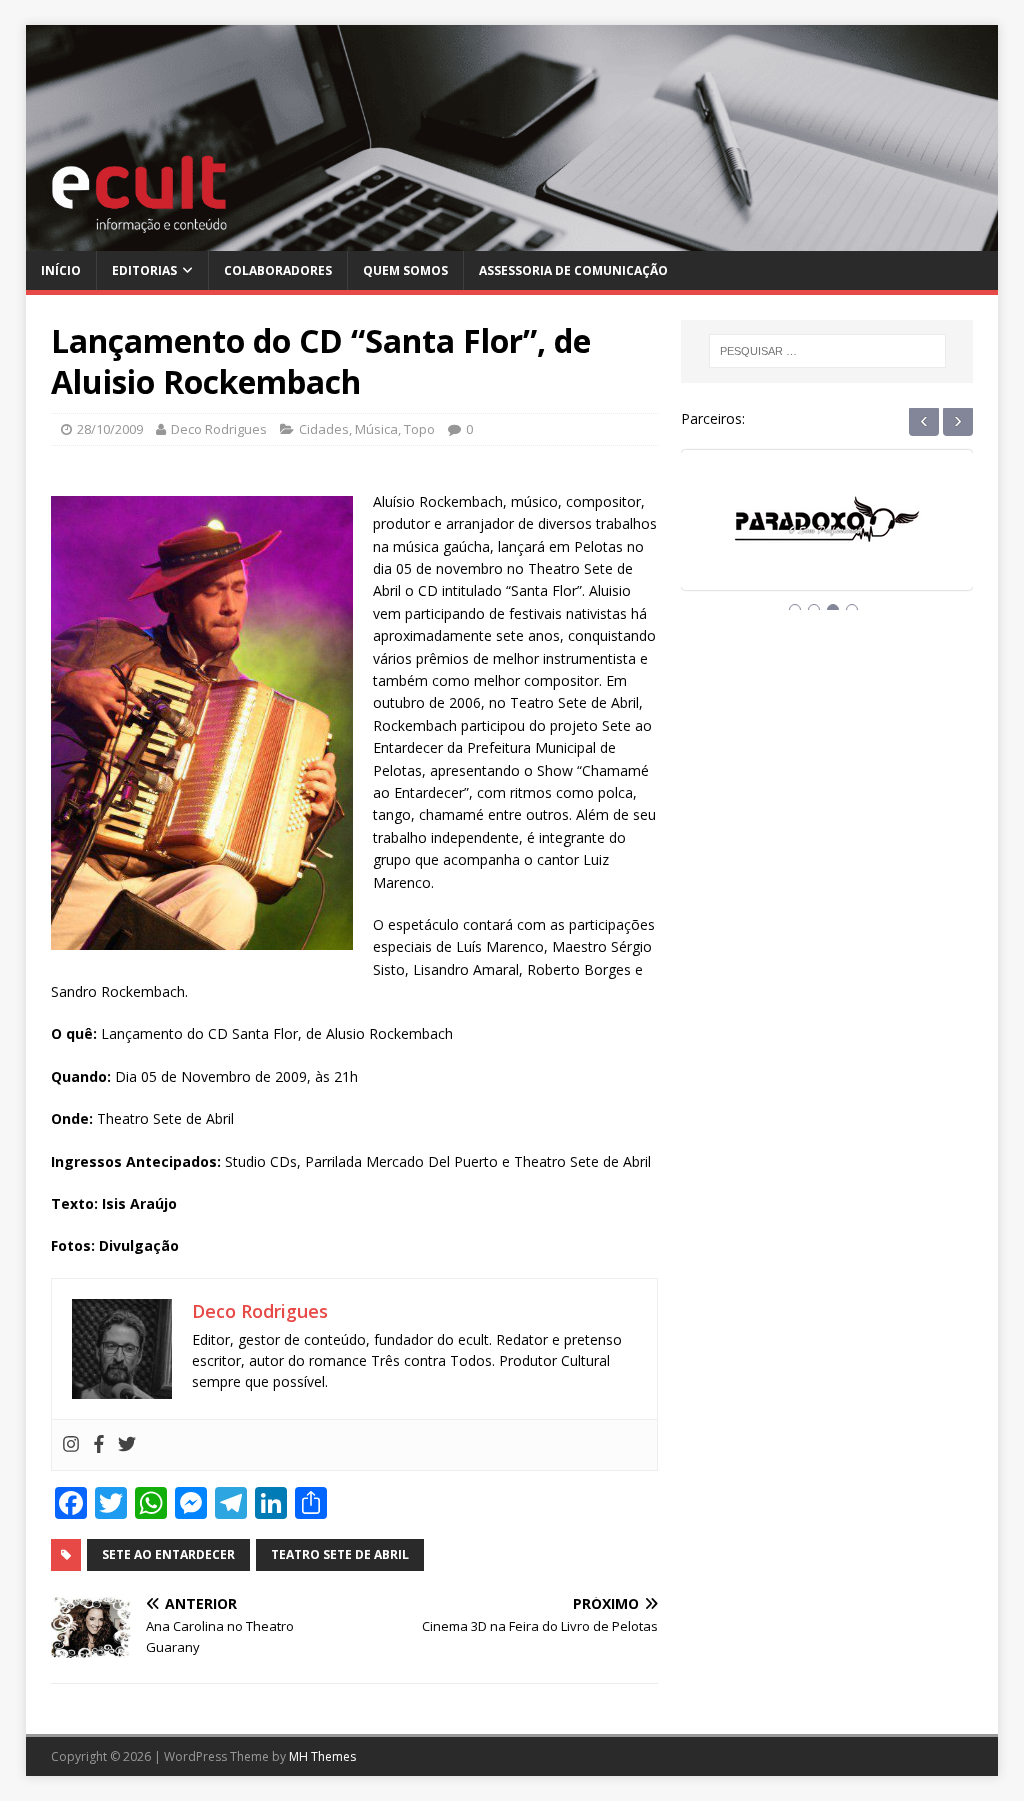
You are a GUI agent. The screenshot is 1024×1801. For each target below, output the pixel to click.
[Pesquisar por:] (827, 351)
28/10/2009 (110, 429)
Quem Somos (405, 270)
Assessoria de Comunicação (573, 270)
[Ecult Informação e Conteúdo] (512, 238)
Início (61, 270)
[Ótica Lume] (827, 538)
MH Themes (322, 1756)
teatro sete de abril (340, 1554)
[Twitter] (127, 1445)
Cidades (324, 429)
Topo (419, 429)
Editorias (144, 270)
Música (376, 429)
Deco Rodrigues (219, 429)
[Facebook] (99, 1445)
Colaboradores (278, 270)
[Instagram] (71, 1445)
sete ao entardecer (168, 1554)
